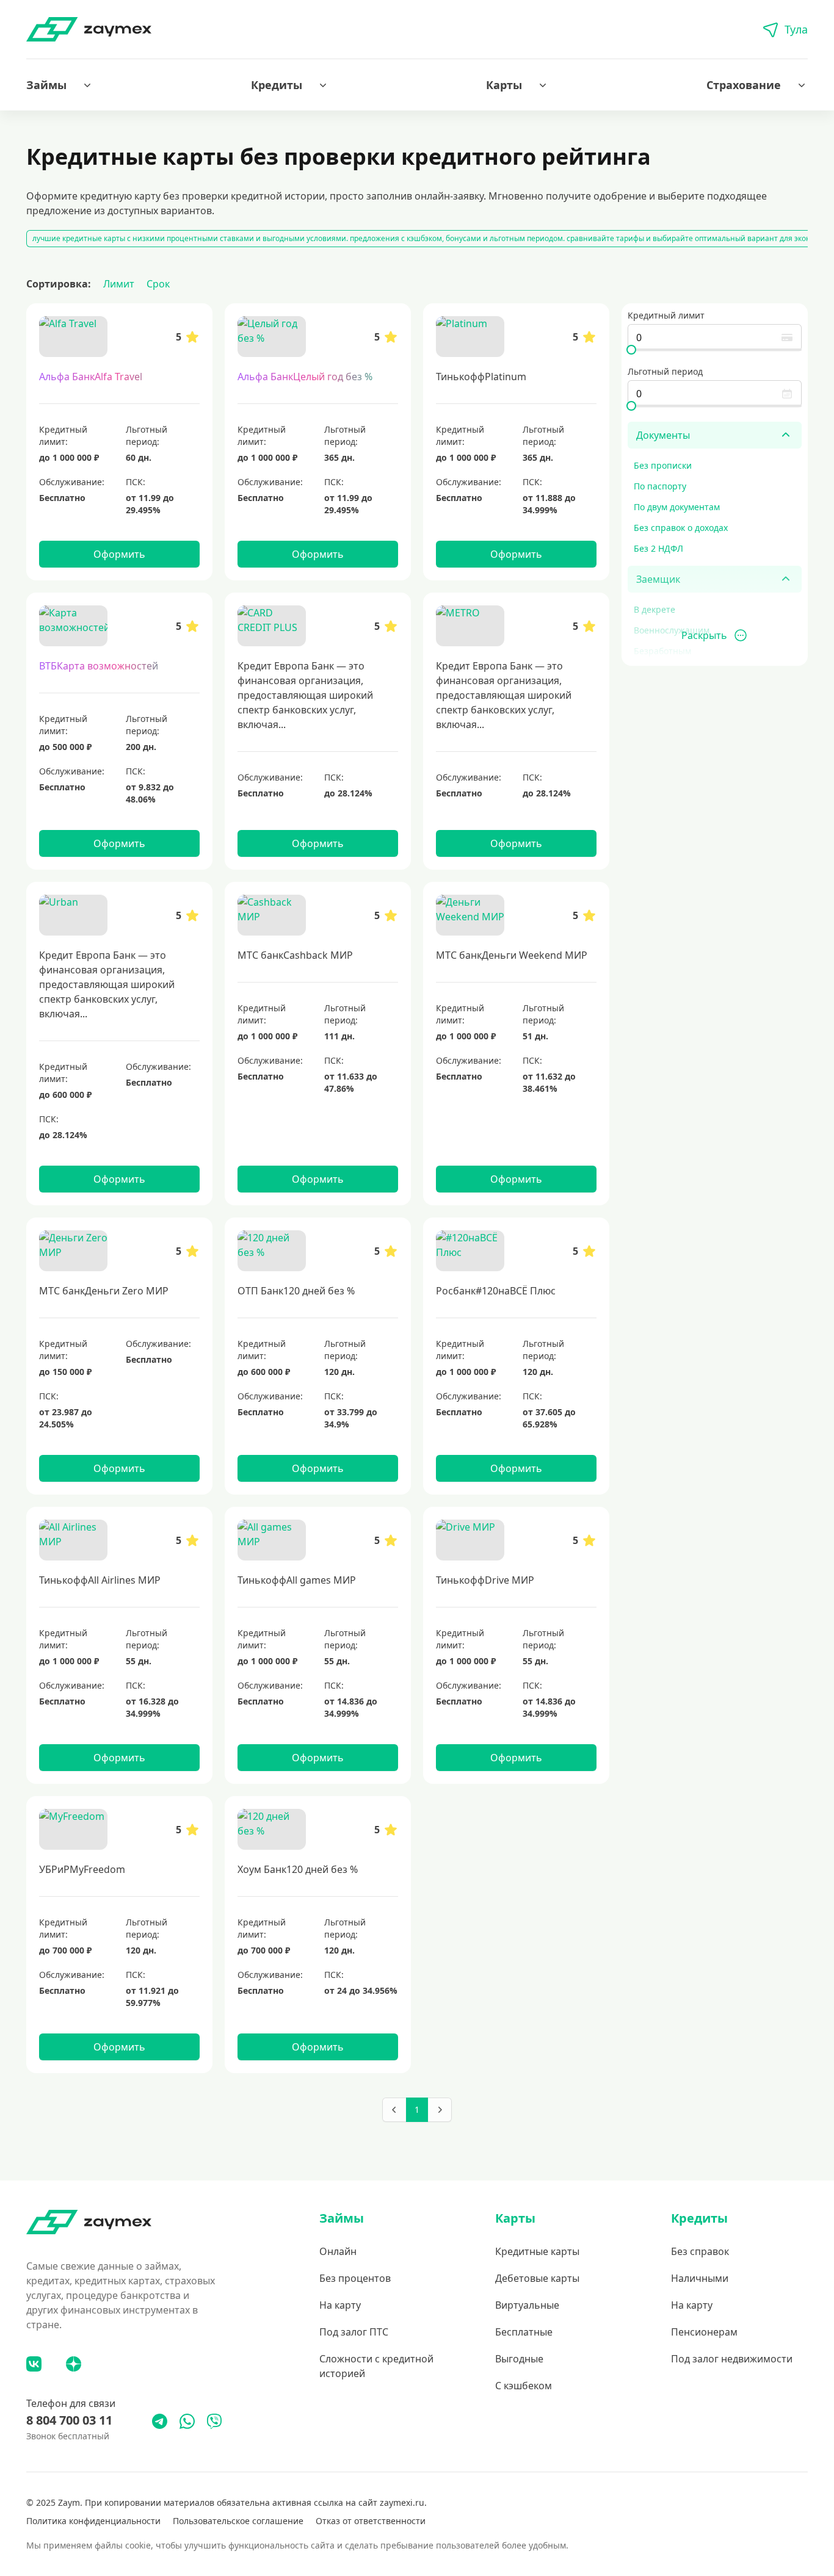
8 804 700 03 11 (69, 2420)
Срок (158, 284)
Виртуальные (527, 2305)
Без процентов (355, 2278)
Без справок (700, 2251)
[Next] (440, 2110)
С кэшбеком (524, 2386)
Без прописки (663, 465)
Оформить (119, 554)
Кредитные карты (537, 2251)
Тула (796, 29)
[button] (60, 85)
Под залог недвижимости (732, 2359)
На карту (340, 2305)
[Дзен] (74, 2364)
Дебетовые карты (537, 2278)
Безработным (662, 651)
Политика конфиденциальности (93, 2521)
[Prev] (394, 2110)
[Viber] (214, 2421)
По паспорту (660, 486)
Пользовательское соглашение (238, 2521)
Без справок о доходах (681, 528)
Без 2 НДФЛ (658, 548)
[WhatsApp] (187, 2421)
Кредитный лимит (666, 315)
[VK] (34, 2364)
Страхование (744, 85)
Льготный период (665, 371)
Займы (46, 85)
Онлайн (338, 2251)
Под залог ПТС (354, 2332)
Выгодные (519, 2359)
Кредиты (277, 85)
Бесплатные (524, 2332)
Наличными (700, 2278)
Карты (504, 85)
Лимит (119, 284)
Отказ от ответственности (371, 2521)
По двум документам (677, 507)
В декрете (655, 609)
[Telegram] (160, 2421)
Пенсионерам (704, 2332)
